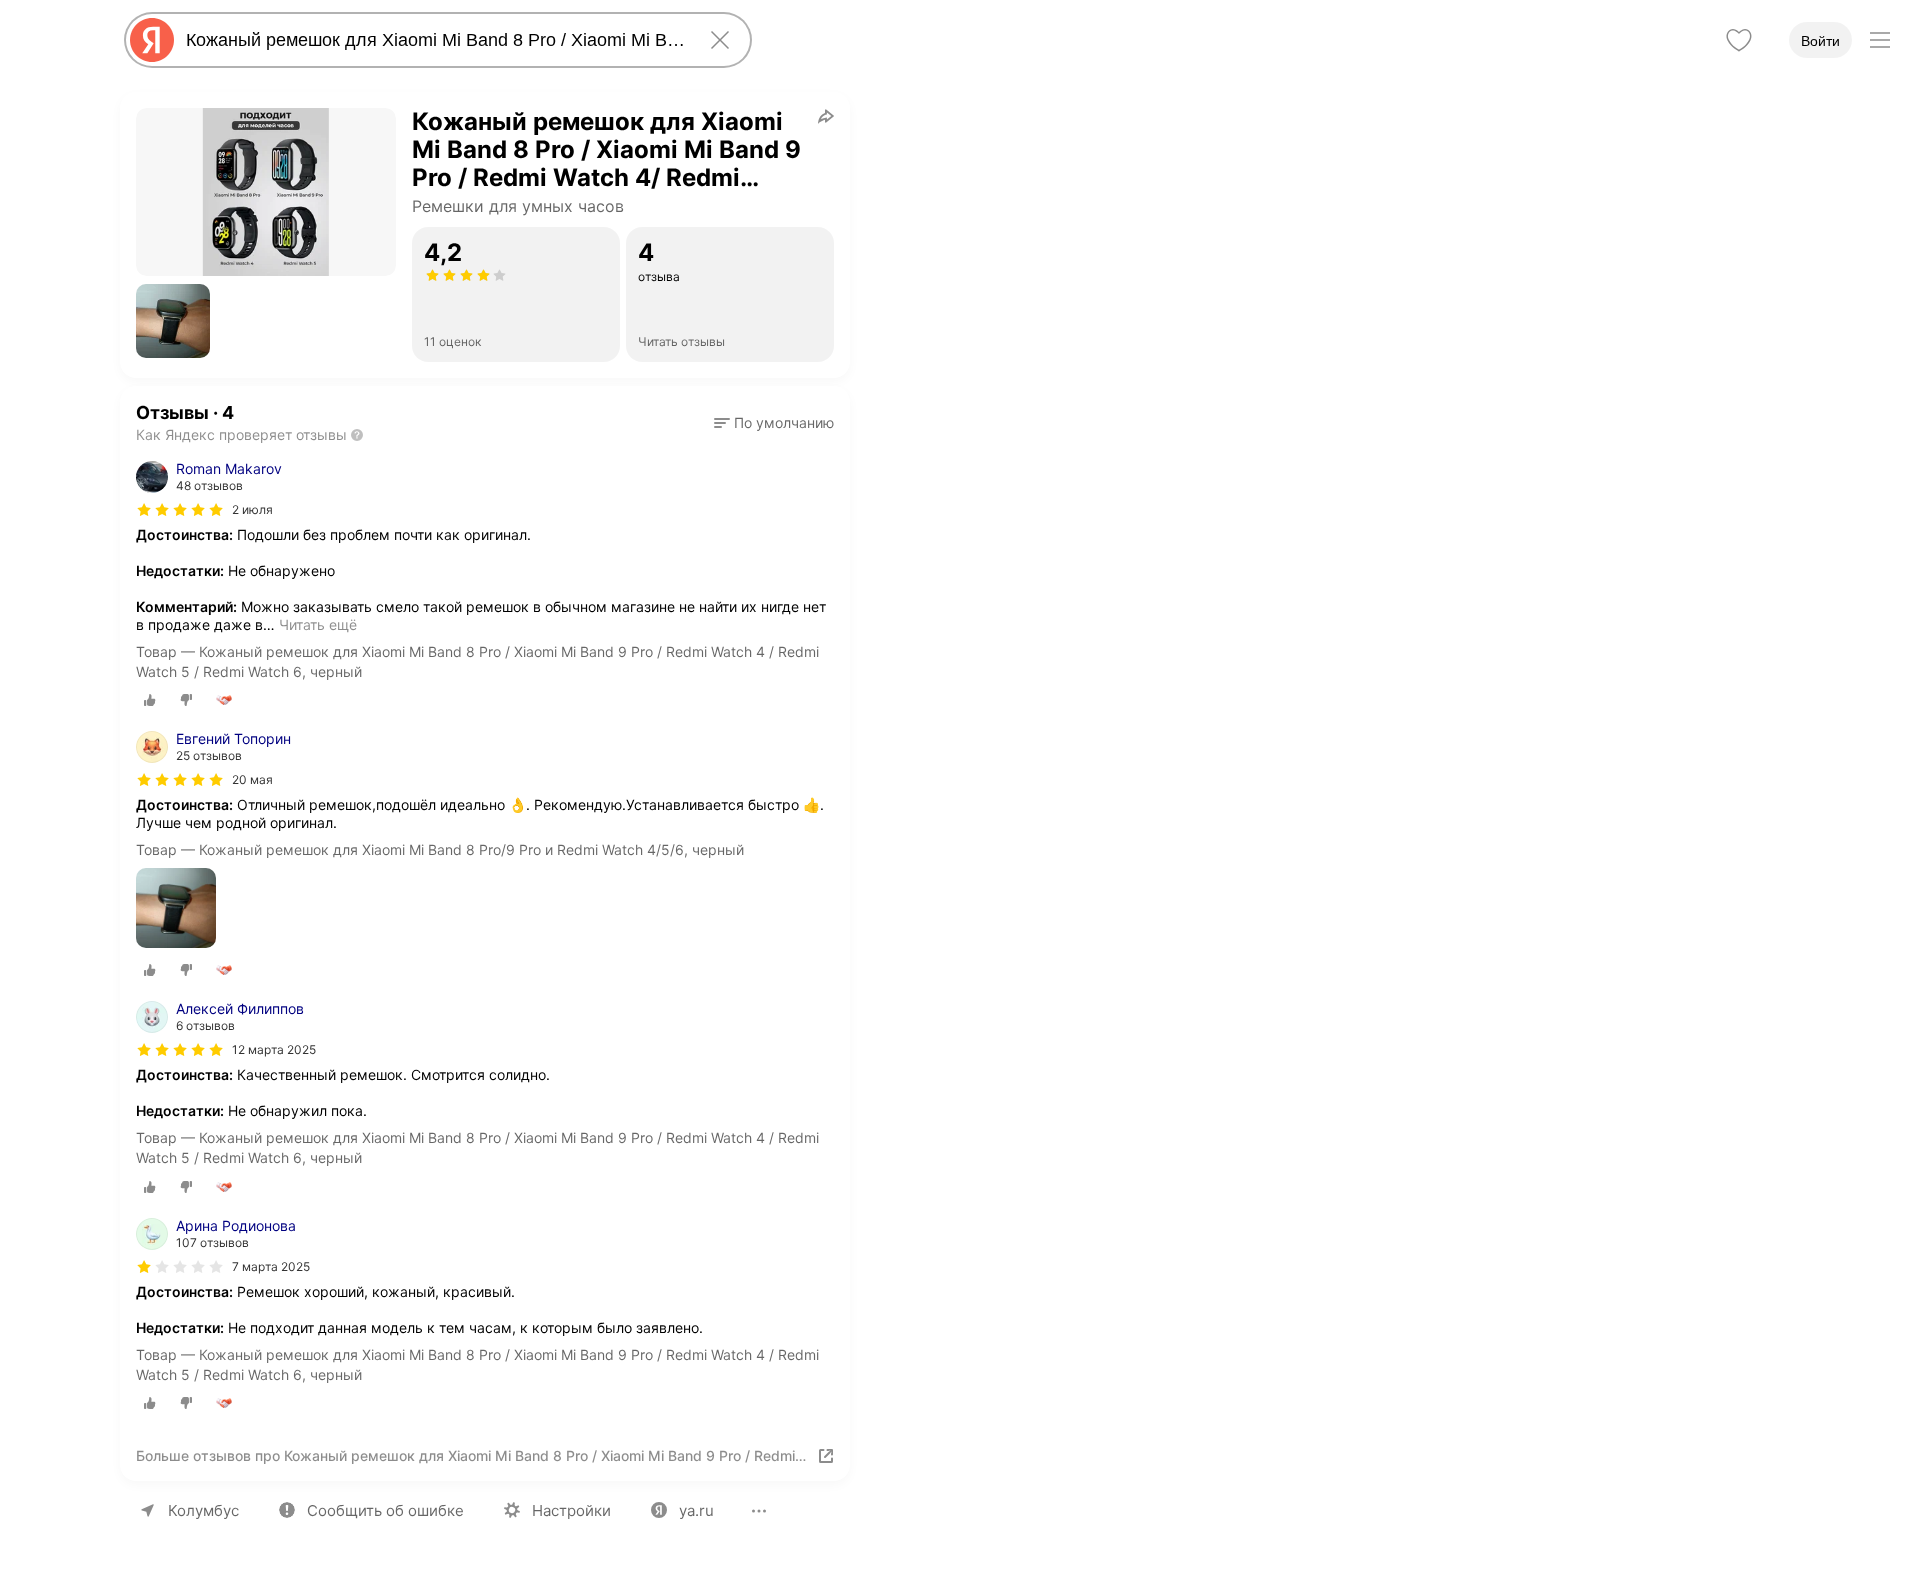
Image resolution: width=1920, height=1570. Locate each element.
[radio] (150, 700)
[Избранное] (1739, 40)
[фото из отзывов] (176, 909)
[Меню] (1880, 40)
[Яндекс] (152, 40)
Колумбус (203, 1510)
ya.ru (696, 1510)
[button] (173, 321)
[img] (180, 510)
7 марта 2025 (271, 1266)
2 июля (252, 509)
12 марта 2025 (274, 1049)
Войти (1820, 41)
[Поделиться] (826, 116)
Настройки (571, 1510)
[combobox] (434, 40)
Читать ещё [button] (318, 624)
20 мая (252, 779)
